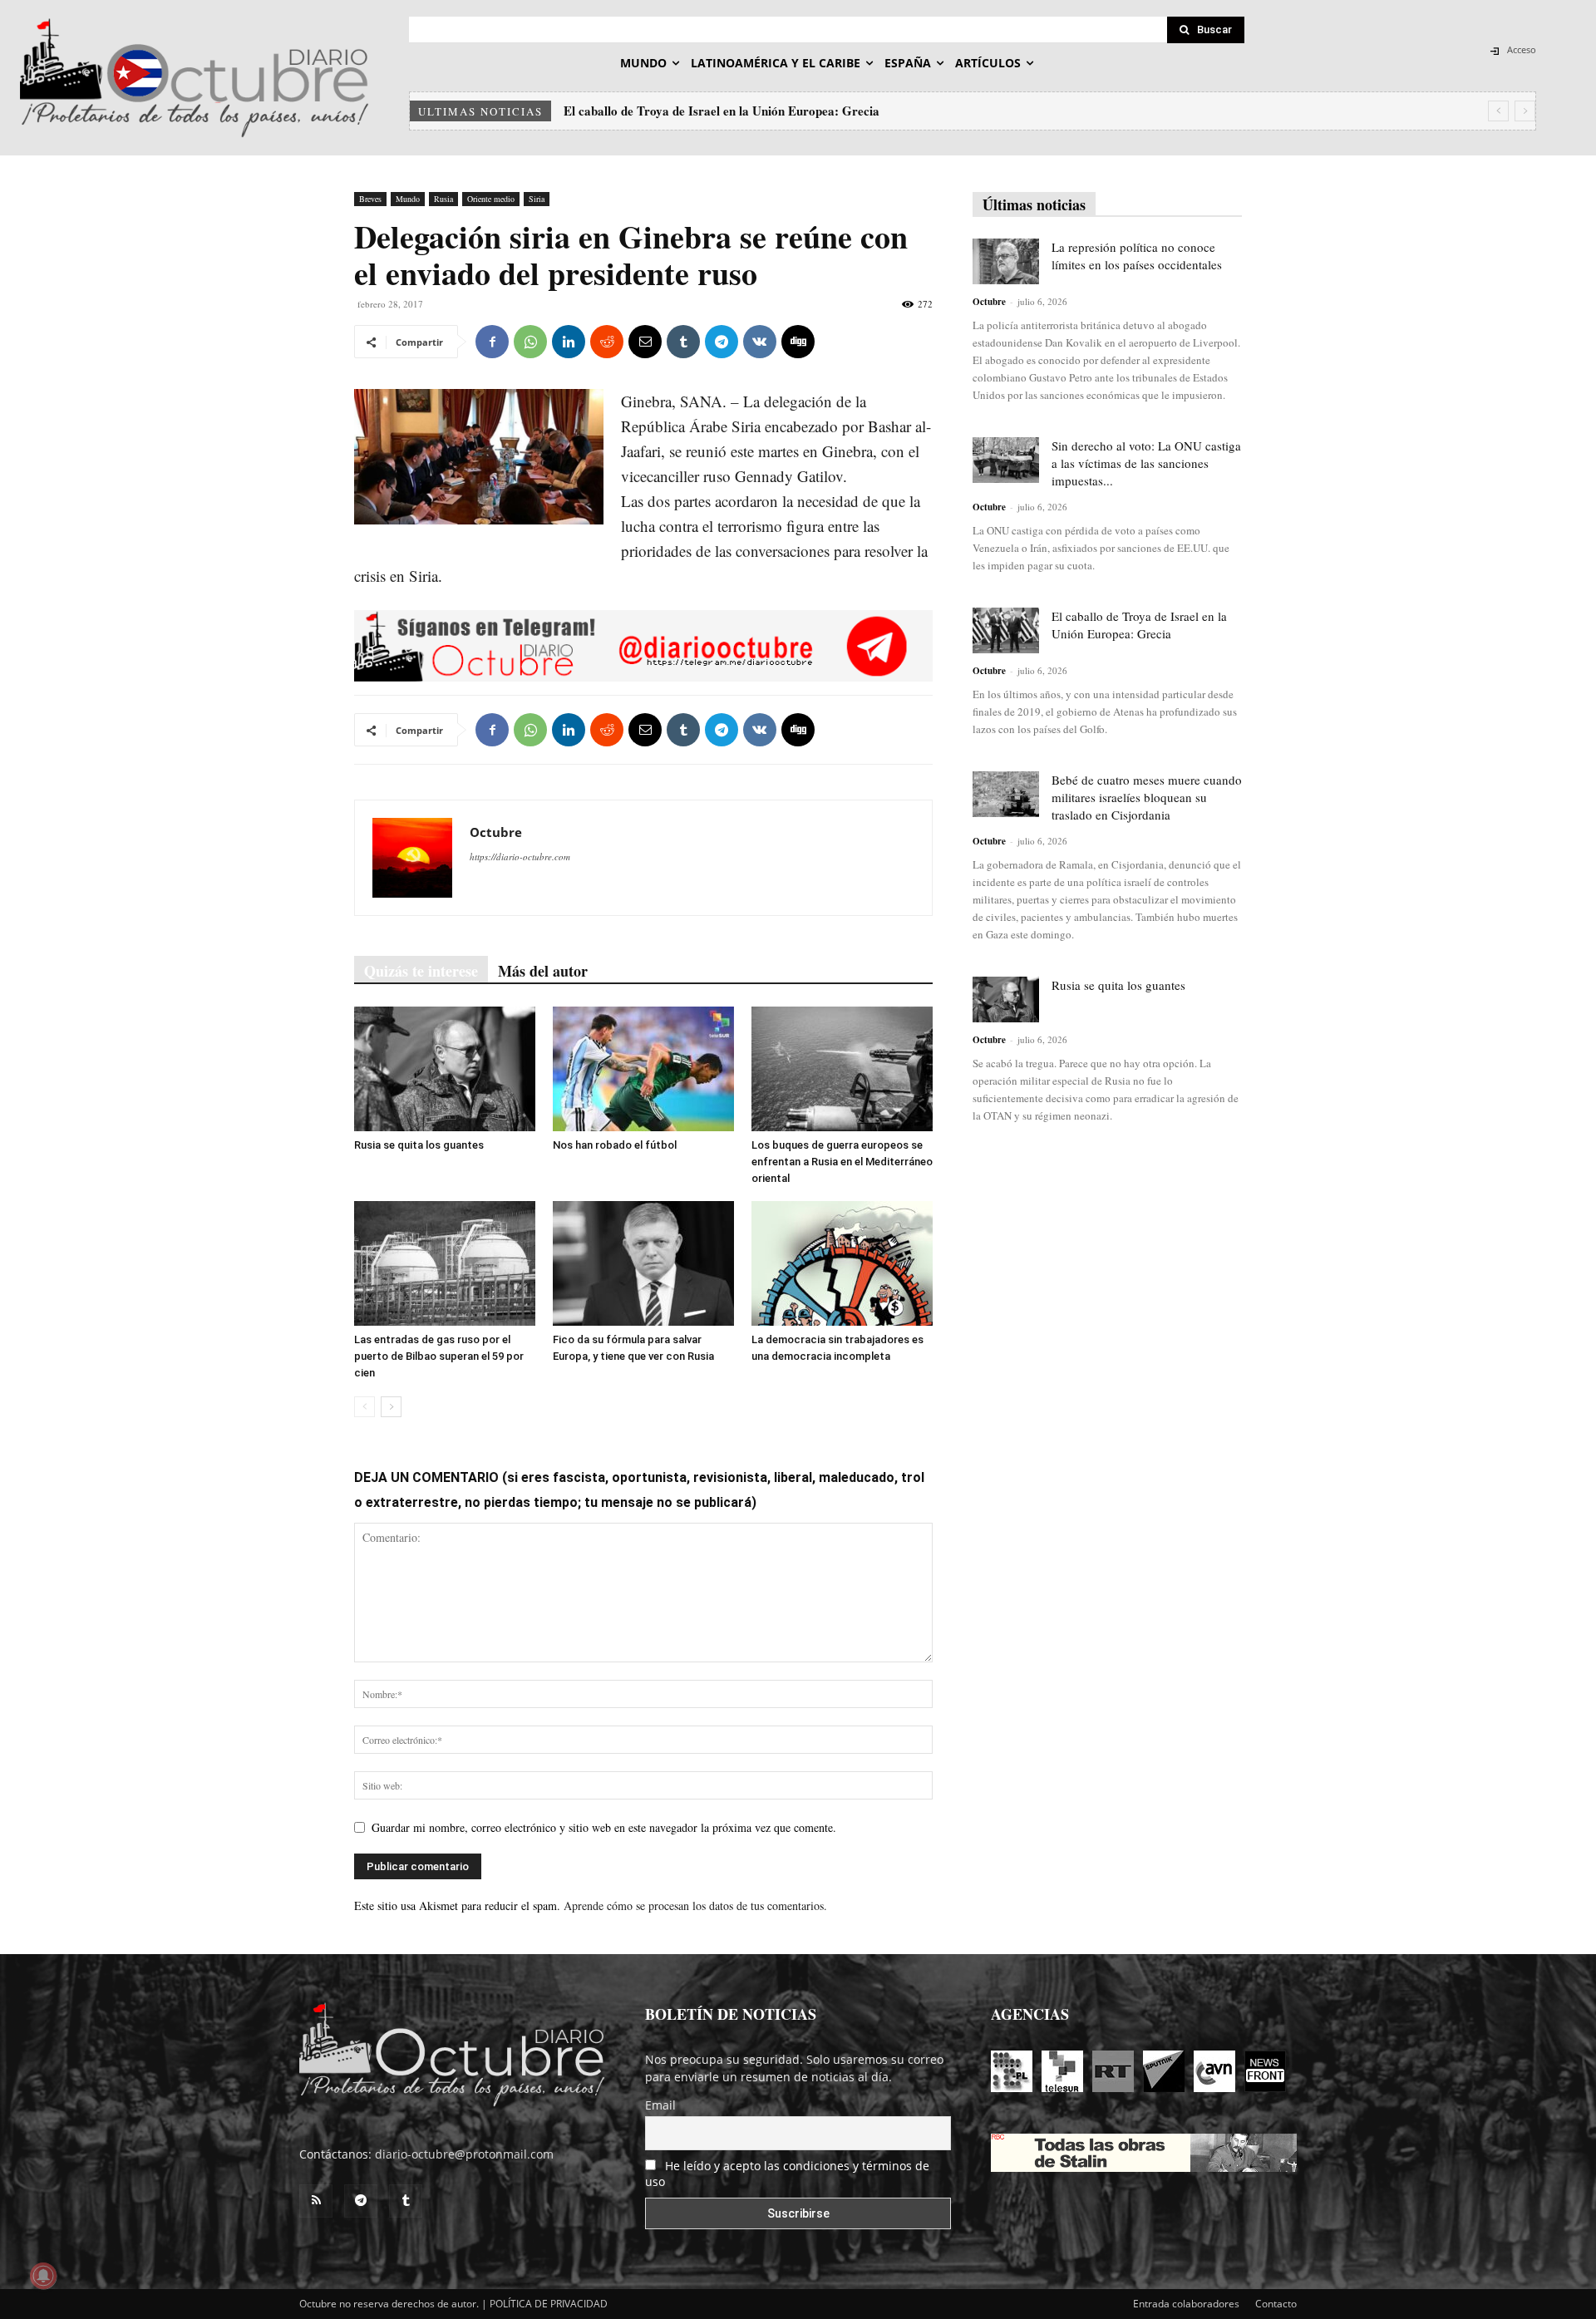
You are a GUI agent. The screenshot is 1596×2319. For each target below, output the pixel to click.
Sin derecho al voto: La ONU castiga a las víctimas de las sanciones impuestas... (1146, 463)
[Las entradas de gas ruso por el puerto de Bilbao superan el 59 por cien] (445, 1263)
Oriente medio (491, 199)
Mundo (408, 199)
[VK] (760, 342)
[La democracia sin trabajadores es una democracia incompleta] (842, 1263)
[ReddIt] (607, 342)
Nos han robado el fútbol (615, 1145)
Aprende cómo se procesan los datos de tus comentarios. (695, 1905)
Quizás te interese (421, 971)
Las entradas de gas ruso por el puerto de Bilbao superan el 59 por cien (439, 1356)
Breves (370, 199)
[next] (1525, 111)
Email (660, 2105)
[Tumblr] (683, 342)
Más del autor (543, 971)
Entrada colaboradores (1186, 2304)
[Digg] (798, 342)
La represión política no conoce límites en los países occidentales (1137, 256)
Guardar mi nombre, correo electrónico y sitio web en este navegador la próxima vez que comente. (604, 1827)
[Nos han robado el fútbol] (643, 1069)
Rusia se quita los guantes (419, 1145)
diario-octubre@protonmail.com (464, 2154)
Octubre (496, 832)
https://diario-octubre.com (520, 857)
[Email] (645, 342)
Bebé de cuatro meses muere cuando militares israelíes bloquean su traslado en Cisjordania (811, 111)
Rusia (443, 199)
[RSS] (316, 2201)
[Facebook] (492, 342)
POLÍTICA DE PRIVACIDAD (549, 2304)
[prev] (1498, 111)
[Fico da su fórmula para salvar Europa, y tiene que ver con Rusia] (643, 1263)
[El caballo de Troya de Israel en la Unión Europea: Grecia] (1006, 630)
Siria (537, 199)
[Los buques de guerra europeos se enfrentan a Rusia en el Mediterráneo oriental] (842, 1069)
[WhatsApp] (530, 342)
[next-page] (391, 1407)
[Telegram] (722, 342)
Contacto (1276, 2304)
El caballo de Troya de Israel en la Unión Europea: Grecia (1139, 625)
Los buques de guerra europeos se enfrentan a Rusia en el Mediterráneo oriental (842, 1162)
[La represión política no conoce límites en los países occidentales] (1006, 261)
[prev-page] (365, 1407)
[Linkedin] (569, 342)
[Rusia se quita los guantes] (445, 1069)
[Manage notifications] (43, 2276)
